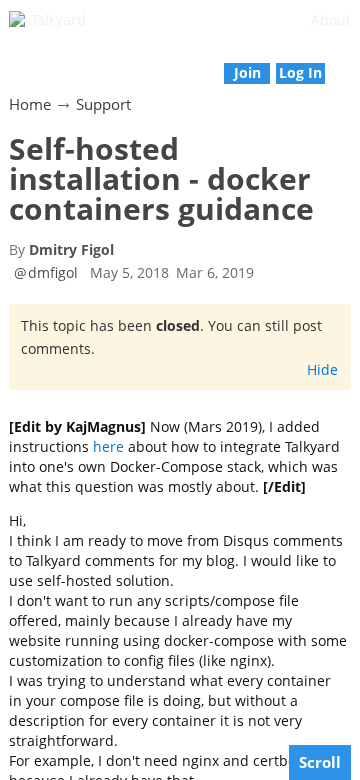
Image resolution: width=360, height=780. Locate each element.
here (108, 446)
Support (103, 104)
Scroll (320, 762)
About (331, 19)
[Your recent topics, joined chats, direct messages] (10, 62)
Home (30, 104)
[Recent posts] (349, 62)
